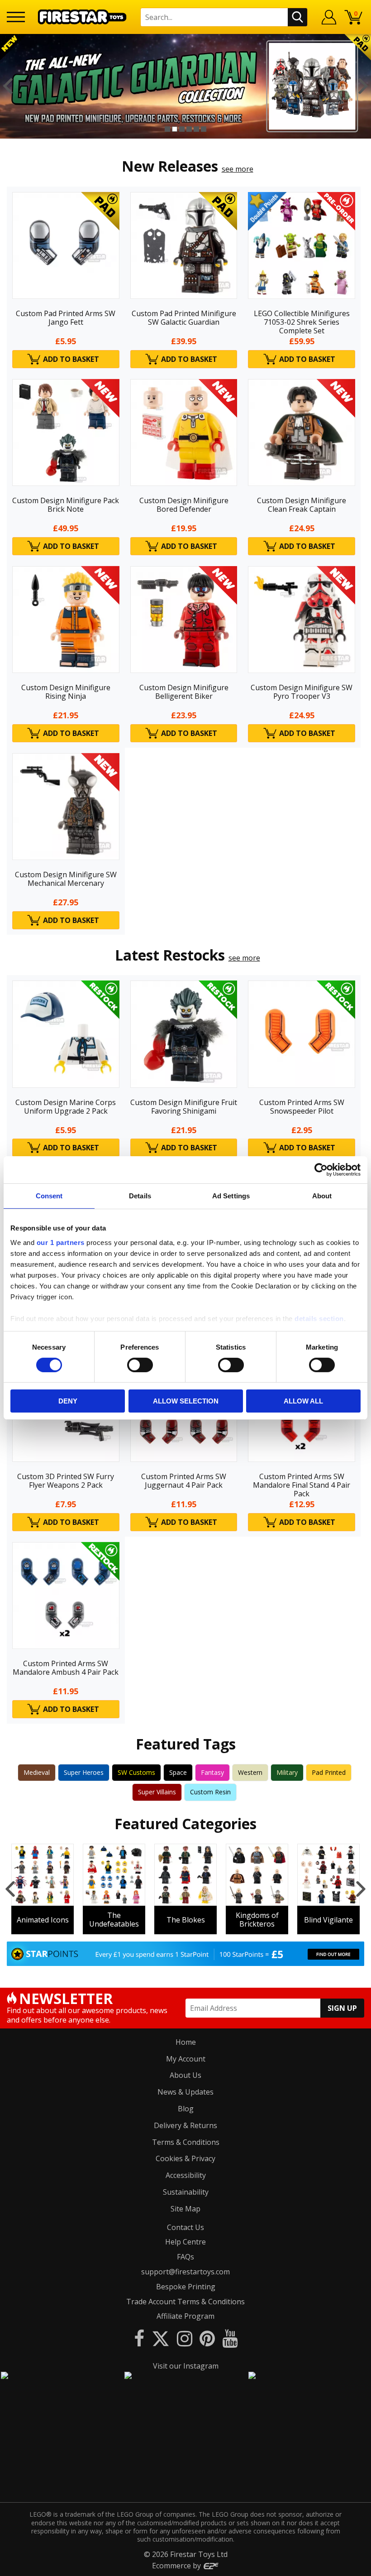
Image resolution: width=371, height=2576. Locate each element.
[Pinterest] (207, 2338)
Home (186, 2042)
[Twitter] (161, 2338)
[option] (185, 86)
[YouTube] (230, 2338)
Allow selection (186, 1401)
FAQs (185, 2257)
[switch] (140, 1365)
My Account (186, 2059)
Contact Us (185, 2227)
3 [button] (182, 129)
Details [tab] (140, 1196)
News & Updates (185, 2092)
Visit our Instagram (186, 2366)
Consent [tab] (49, 1196)
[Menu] (16, 17)
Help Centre (185, 2242)
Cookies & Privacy (185, 2158)
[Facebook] (139, 2338)
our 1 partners (61, 1242)
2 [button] (175, 129)
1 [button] (167, 129)
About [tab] (322, 1196)
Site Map (185, 2209)
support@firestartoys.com (185, 2272)
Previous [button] (8, 86)
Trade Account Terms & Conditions (185, 2302)
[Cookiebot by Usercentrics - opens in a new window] (321, 1170)
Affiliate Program (185, 2316)
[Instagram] (185, 2338)
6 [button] (204, 129)
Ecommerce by (177, 2566)
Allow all (303, 1401)
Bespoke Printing (186, 2287)
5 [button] (196, 129)
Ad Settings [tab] (231, 1196)
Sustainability (186, 2192)
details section (319, 1318)
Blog (186, 2109)
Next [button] (363, 86)
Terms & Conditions (186, 2142)
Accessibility (186, 2175)
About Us (185, 2075)
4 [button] (189, 129)
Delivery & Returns (185, 2125)
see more (238, 169)
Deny (68, 1401)
